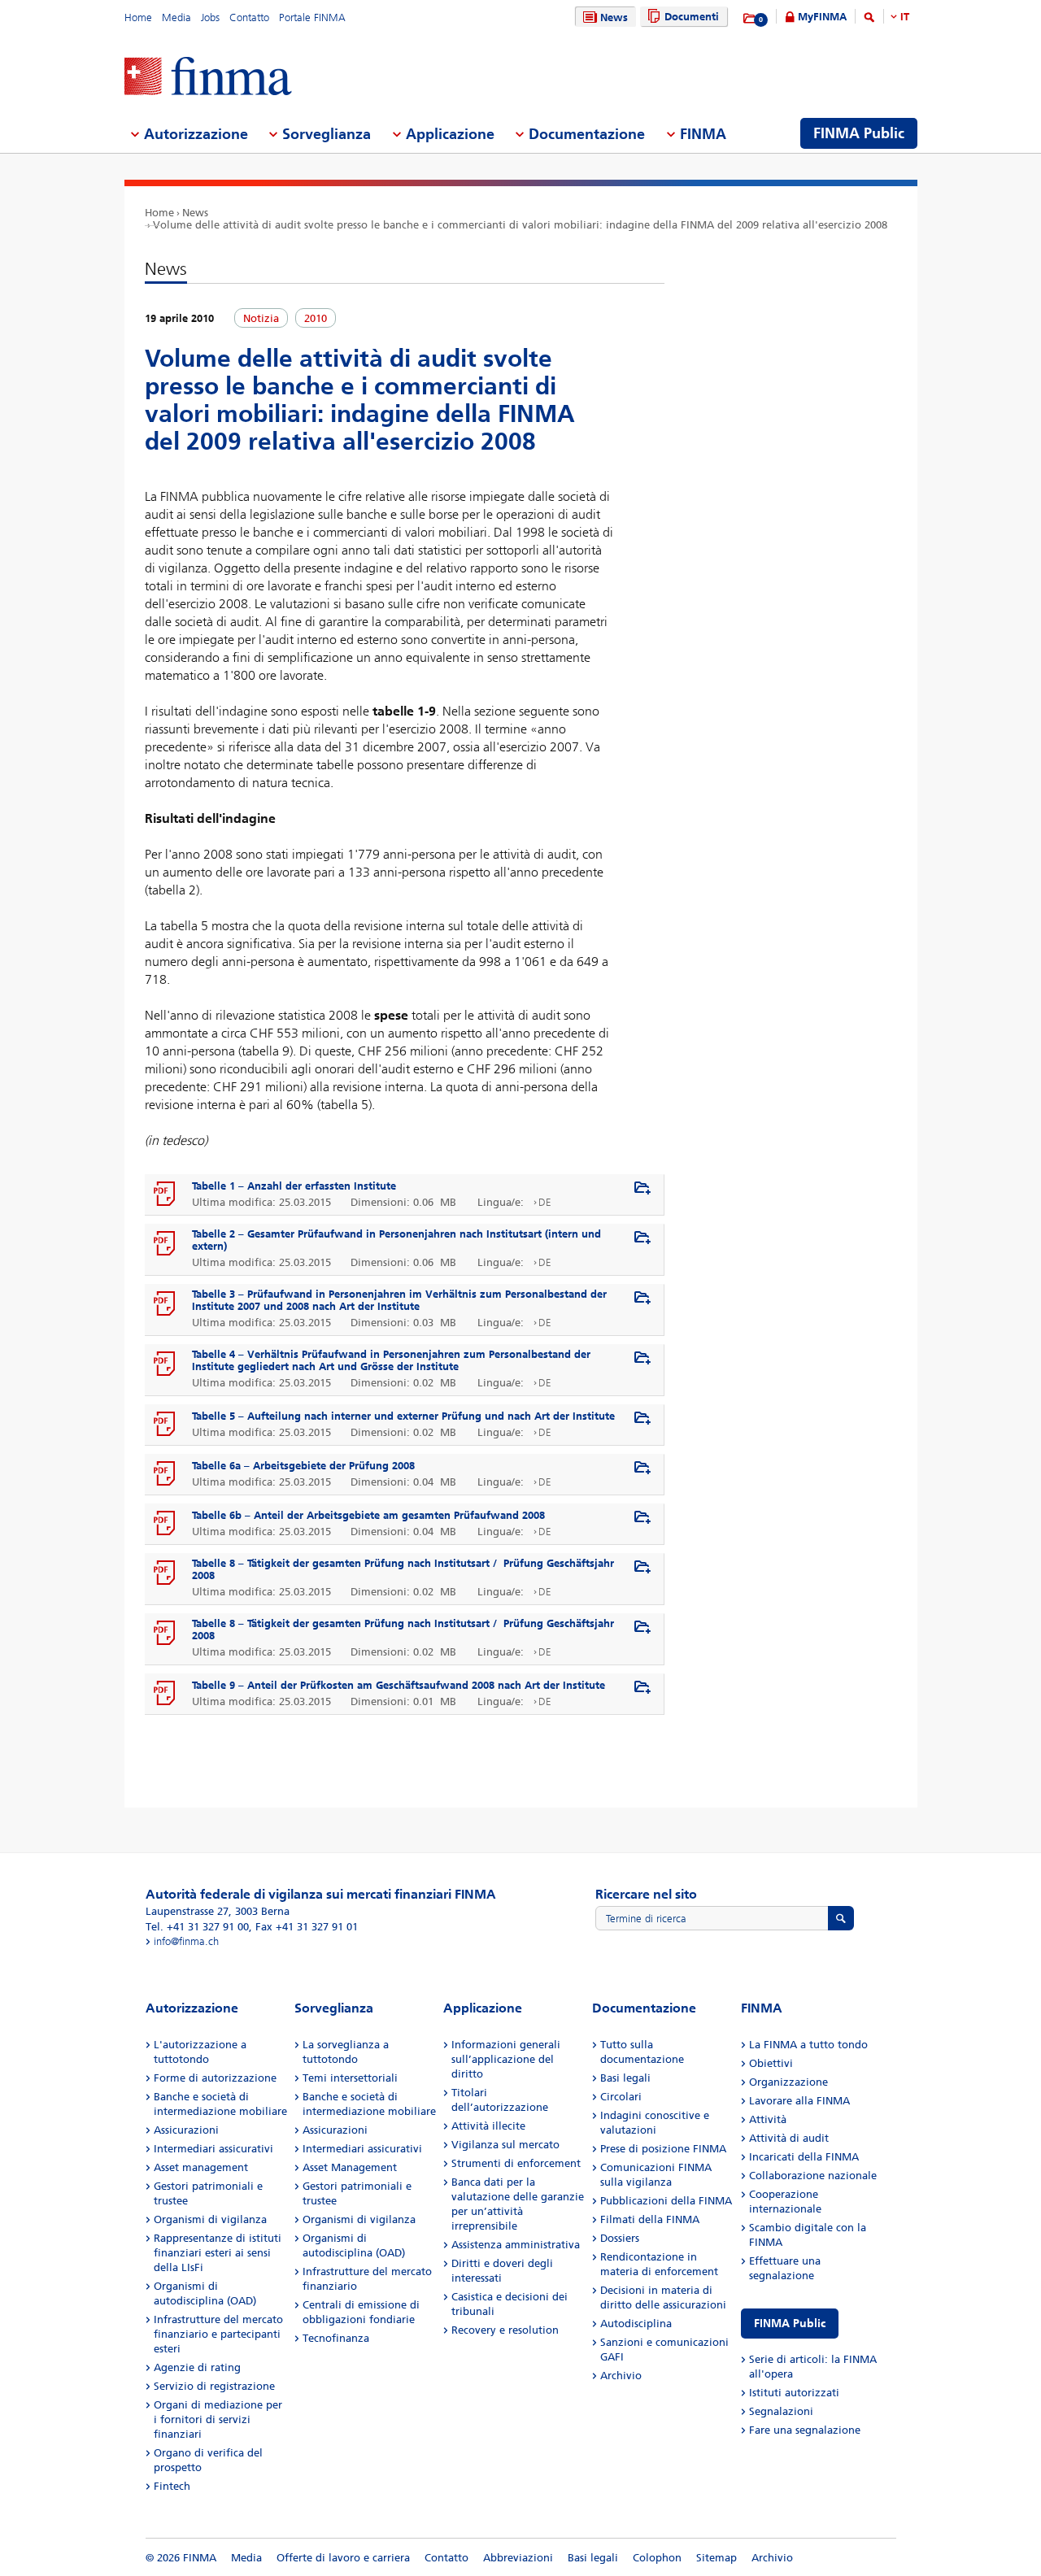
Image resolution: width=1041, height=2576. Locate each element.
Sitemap (717, 2558)
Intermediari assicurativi (213, 2149)
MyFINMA (822, 17)
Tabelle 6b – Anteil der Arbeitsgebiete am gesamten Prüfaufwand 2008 (368, 1515)
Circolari (621, 2097)
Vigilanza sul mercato (505, 2145)
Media (176, 17)
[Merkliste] (750, 19)
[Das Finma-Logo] (208, 78)
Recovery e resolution (505, 2330)
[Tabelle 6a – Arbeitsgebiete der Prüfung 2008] (165, 1474)
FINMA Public (790, 2324)
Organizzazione (788, 2082)
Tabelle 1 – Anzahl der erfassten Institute (294, 1186)
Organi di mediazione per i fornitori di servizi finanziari (218, 2419)
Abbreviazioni (518, 2558)
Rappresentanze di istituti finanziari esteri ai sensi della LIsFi (218, 2253)
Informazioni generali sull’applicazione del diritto (506, 2059)
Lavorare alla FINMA (799, 2101)
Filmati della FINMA (650, 2219)
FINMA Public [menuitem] (859, 133)
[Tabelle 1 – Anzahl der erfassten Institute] (165, 1194)
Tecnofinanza (336, 2338)
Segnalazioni (781, 2411)
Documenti (692, 17)
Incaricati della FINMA (804, 2157)
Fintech (172, 2486)
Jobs (210, 17)
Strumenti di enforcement (516, 2163)
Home (138, 17)
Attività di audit (789, 2138)
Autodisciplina (636, 2324)
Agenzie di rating (197, 2367)
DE (545, 1202)
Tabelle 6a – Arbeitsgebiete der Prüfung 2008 (303, 1466)
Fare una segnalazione (805, 2430)
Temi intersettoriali (350, 2078)
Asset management (201, 2167)
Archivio (621, 2376)
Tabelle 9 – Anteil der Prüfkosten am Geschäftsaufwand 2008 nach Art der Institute (399, 1685)
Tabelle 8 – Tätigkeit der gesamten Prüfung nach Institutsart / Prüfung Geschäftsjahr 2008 (403, 1569)
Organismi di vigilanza (210, 2219)
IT (905, 17)
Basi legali (625, 2078)
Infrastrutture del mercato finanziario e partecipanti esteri (218, 2334)
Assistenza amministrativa (516, 2245)
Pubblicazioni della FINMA (666, 2201)
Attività (768, 2119)
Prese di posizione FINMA (663, 2149)
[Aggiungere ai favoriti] (642, 1189)
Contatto (249, 17)
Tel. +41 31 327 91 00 (197, 1927)
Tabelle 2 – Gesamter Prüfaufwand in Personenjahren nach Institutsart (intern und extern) (396, 1240)
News (614, 17)
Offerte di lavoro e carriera (343, 2558)
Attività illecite (488, 2126)
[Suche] (869, 20)
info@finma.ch (186, 1941)
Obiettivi (771, 2063)
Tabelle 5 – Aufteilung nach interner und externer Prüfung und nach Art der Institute (403, 1416)
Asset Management (350, 2167)
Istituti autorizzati (794, 2393)
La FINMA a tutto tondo (808, 2045)
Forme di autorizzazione (215, 2078)
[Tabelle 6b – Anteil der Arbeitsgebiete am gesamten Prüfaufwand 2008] (165, 1524)
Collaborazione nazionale (813, 2176)
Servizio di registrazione (214, 2386)
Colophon (657, 2558)
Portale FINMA (312, 17)
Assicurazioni (186, 2130)
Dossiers (620, 2238)
